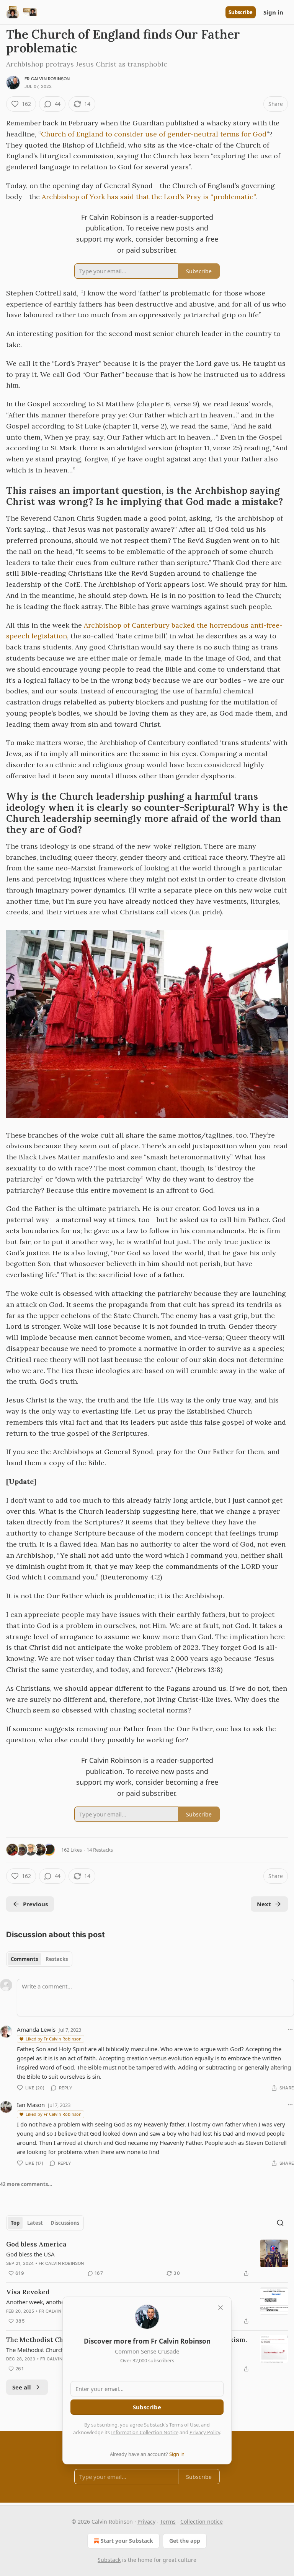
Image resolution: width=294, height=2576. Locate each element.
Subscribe (241, 12)
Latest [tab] (35, 2223)
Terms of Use (184, 2425)
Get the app (185, 2541)
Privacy (146, 2522)
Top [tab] (15, 2223)
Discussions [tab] (65, 2223)
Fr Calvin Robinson (47, 79)
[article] (147, 2259)
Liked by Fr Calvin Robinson (54, 2039)
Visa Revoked (28, 2292)
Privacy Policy (205, 2432)
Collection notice (202, 2522)
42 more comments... (26, 2184)
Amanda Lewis (36, 2029)
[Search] (280, 2223)
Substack (109, 2560)
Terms (168, 2522)
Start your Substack (127, 2541)
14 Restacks (100, 1850)
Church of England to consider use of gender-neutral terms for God (154, 134)
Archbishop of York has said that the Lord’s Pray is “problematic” (149, 197)
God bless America (36, 2244)
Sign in (273, 12)
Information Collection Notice (145, 2432)
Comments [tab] (24, 1959)
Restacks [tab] (57, 1959)
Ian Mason (31, 2105)
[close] (220, 2308)
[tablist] (39, 1959)
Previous (35, 1904)
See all (22, 2387)
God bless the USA (30, 2254)
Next (264, 1904)
